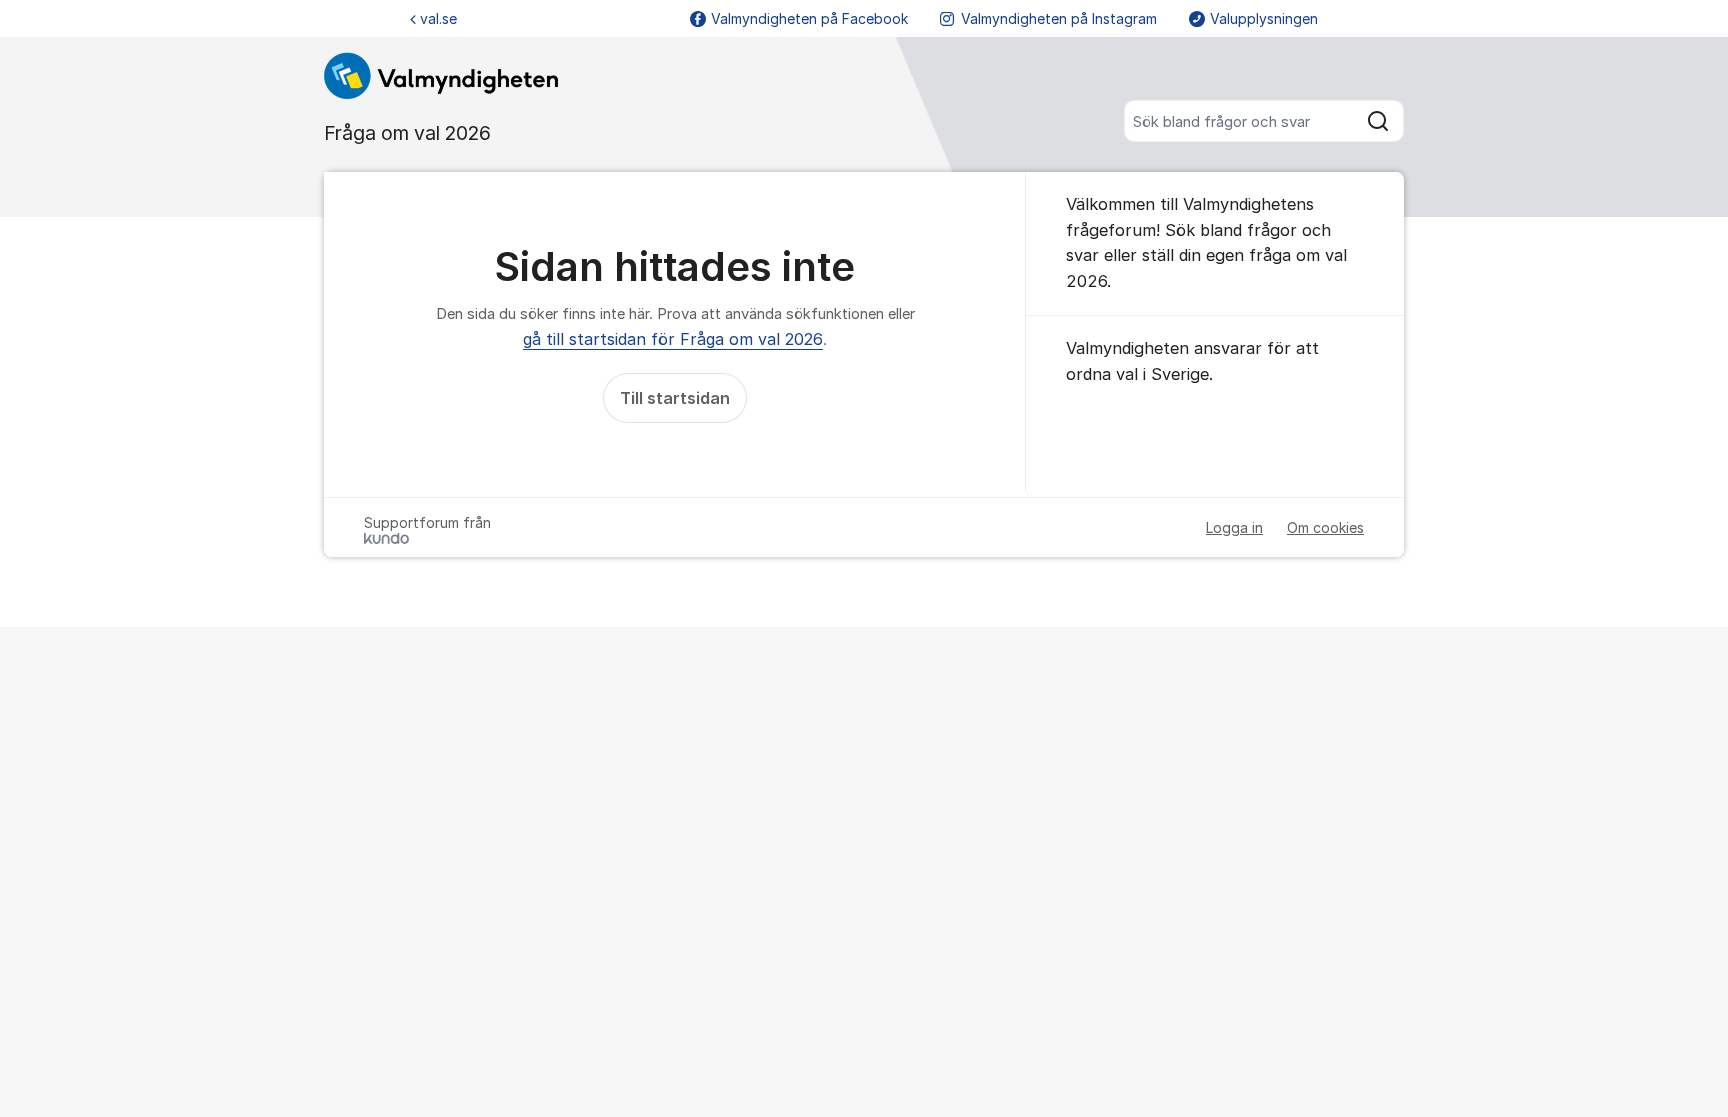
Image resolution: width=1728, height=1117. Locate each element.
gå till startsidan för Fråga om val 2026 (673, 339)
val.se (438, 18)
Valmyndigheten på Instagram (1059, 18)
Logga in (1234, 527)
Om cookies (1325, 527)
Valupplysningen (1264, 18)
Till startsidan (675, 398)
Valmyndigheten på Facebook (809, 18)
